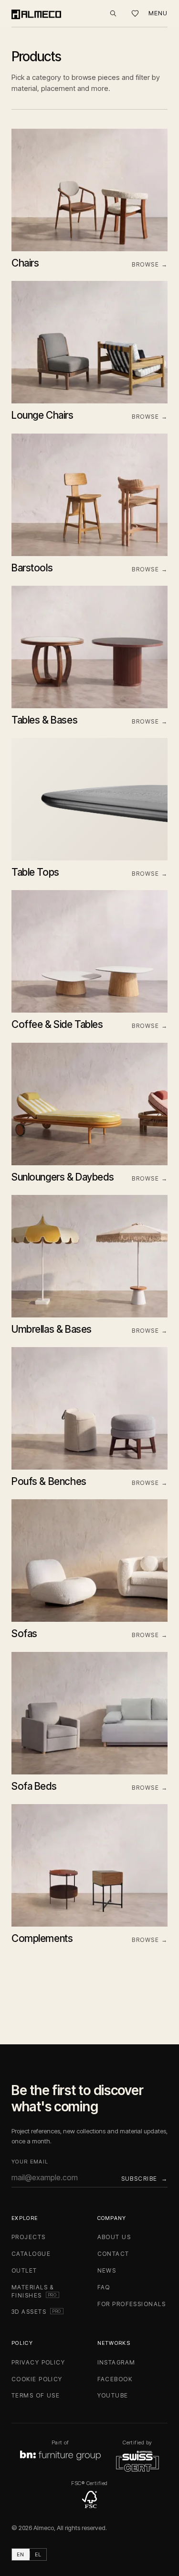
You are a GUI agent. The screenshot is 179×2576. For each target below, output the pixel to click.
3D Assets (37, 2312)
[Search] (113, 13)
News (107, 2270)
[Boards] (135, 14)
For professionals (132, 2304)
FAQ (104, 2287)
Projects (29, 2237)
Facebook (115, 2379)
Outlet (24, 2270)
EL (38, 2554)
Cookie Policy (37, 2379)
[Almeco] (36, 13)
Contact (113, 2254)
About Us (114, 2237)
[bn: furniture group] (60, 2455)
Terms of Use (36, 2395)
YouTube (113, 2395)
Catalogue (31, 2254)
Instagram (116, 2362)
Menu (158, 13)
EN (21, 2554)
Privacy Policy (38, 2362)
